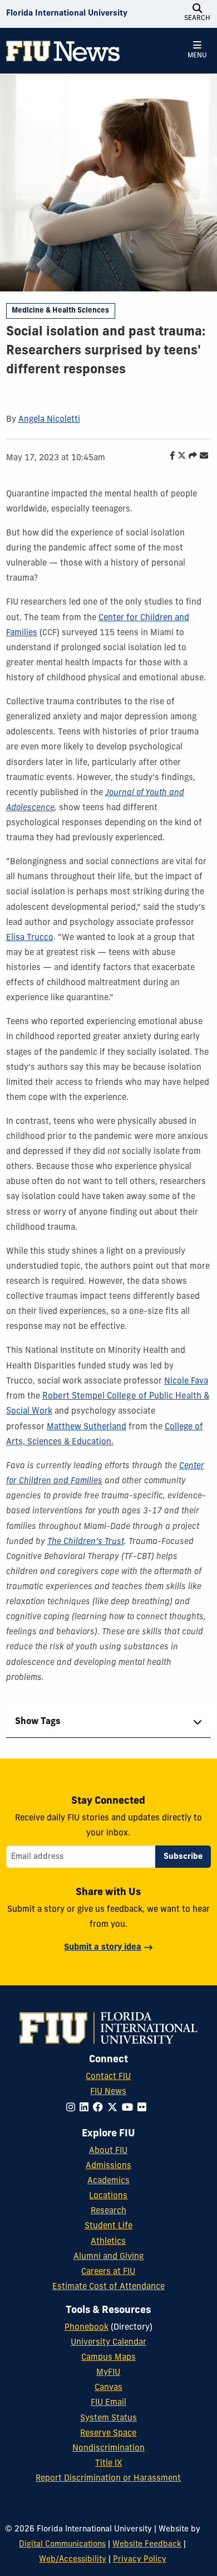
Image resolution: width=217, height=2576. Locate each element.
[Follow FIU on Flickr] (144, 2108)
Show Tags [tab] (38, 1722)
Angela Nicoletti (49, 420)
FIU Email (108, 2403)
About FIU (108, 2151)
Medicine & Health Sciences (60, 311)
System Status (108, 2419)
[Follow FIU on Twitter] (115, 2108)
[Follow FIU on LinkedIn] (86, 2108)
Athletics (108, 2242)
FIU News (108, 2092)
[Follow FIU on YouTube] (130, 2108)
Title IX (108, 2464)
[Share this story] (190, 457)
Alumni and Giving (108, 2257)
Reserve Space (108, 2434)
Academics (108, 2181)
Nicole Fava (186, 1382)
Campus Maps (108, 2358)
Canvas (108, 2388)
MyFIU (108, 2373)
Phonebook (87, 2328)
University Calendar (108, 2343)
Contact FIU (108, 2077)
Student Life (108, 2226)
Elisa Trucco (30, 938)
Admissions (108, 2166)
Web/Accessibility (73, 2560)
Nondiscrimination (108, 2449)
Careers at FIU (108, 2272)
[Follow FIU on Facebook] (100, 2108)
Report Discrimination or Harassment (108, 2479)
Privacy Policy (140, 2560)
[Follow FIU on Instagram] (73, 2108)
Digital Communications (62, 2545)
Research (108, 2211)
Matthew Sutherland (87, 1427)
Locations (108, 2196)
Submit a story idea (103, 1948)
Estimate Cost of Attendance (108, 2287)
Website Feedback (147, 2545)
